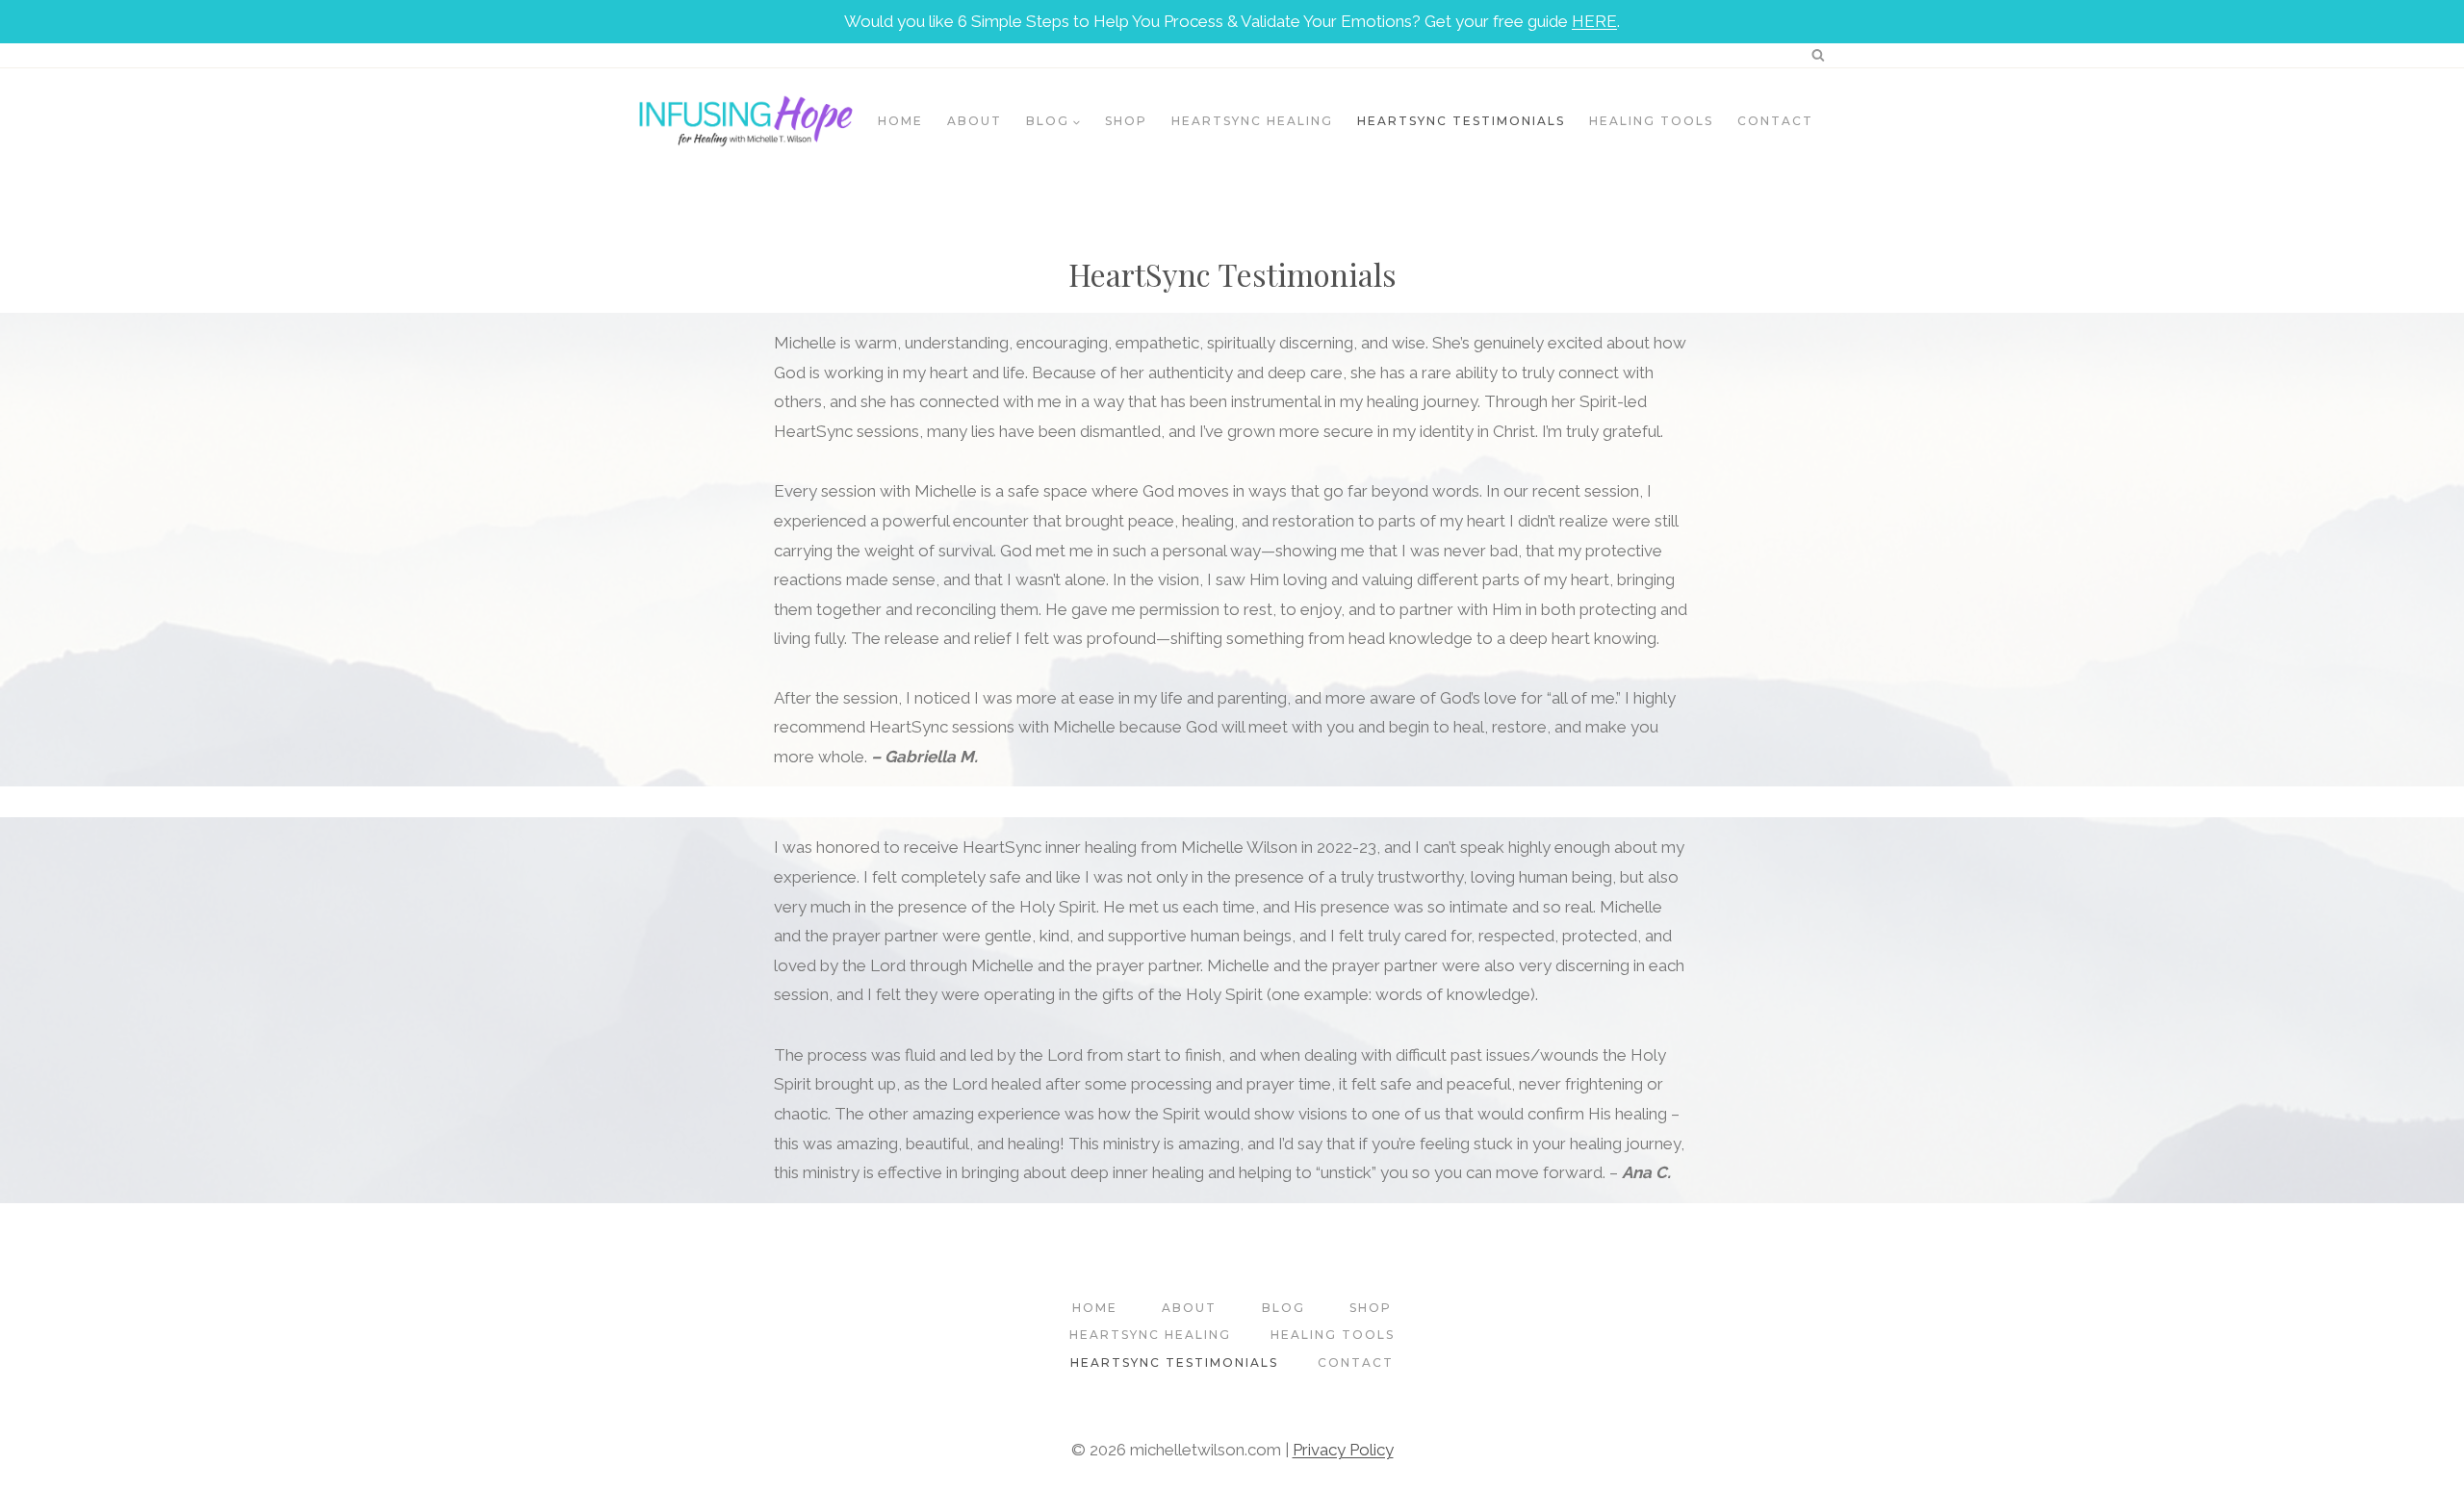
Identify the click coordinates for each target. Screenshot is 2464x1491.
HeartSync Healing (1252, 121)
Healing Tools (1651, 121)
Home (900, 121)
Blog (1283, 1308)
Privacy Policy (1343, 1450)
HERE (1594, 21)
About (975, 121)
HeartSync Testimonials (1461, 121)
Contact (1775, 121)
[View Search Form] (1818, 55)
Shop (1126, 121)
